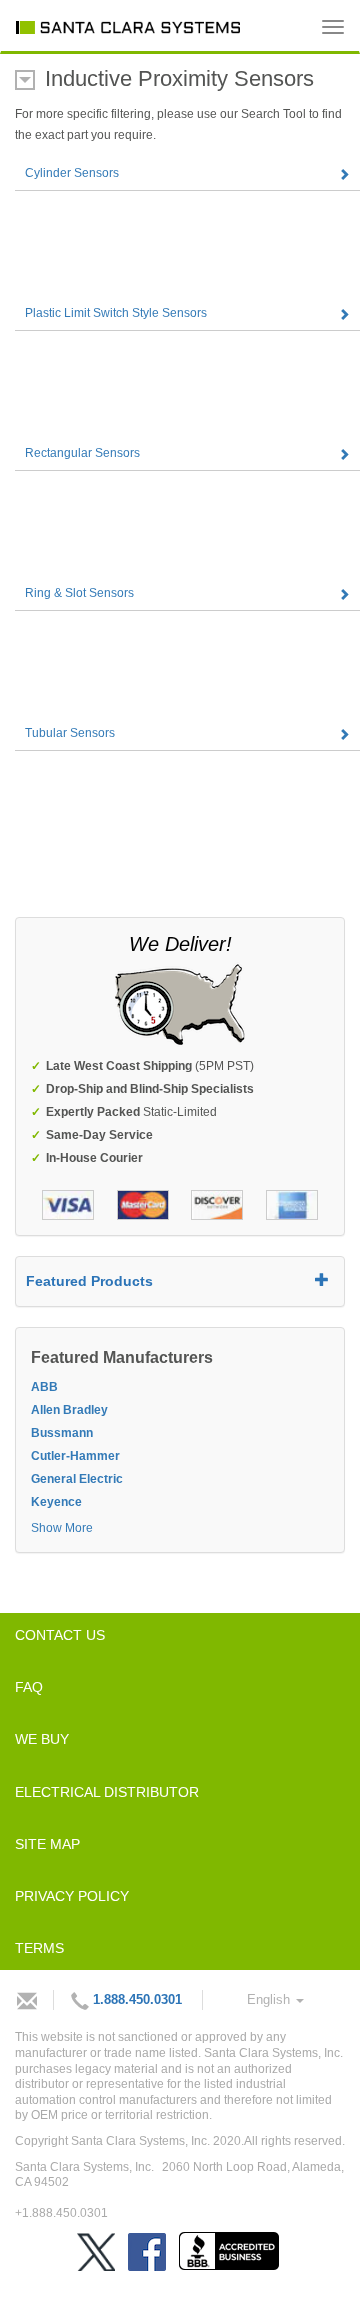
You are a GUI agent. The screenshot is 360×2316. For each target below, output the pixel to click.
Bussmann (62, 1433)
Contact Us (60, 1635)
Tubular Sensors (70, 733)
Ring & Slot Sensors (79, 593)
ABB (44, 1387)
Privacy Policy (72, 1896)
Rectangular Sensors (82, 453)
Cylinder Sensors (72, 173)
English (270, 1999)
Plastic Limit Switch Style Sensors (116, 313)
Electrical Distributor (107, 1792)
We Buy (42, 1739)
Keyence (56, 1502)
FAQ (29, 1687)
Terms (39, 1948)
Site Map (47, 1844)
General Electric (77, 1479)
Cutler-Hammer (75, 1456)
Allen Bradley (69, 1410)
